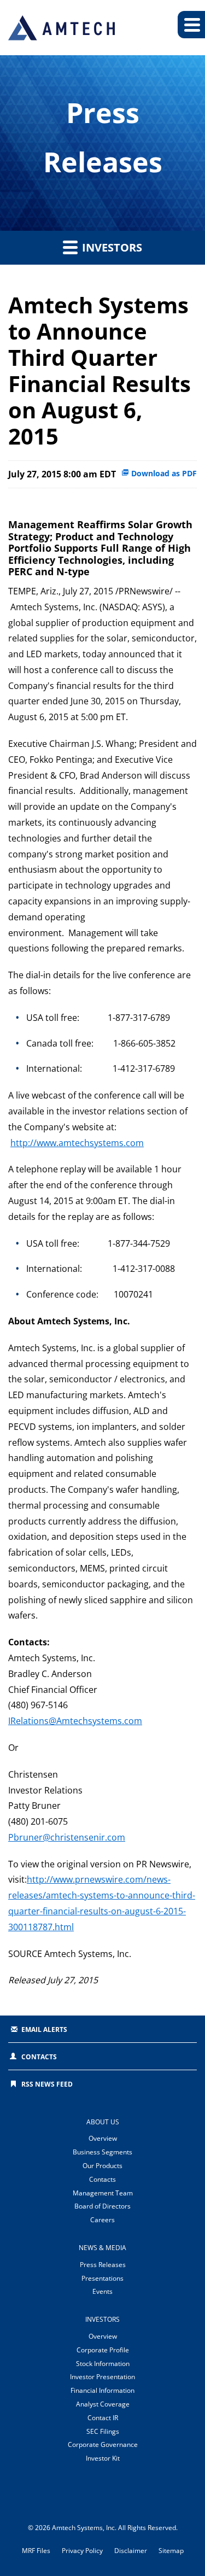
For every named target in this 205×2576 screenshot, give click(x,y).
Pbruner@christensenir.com (67, 1837)
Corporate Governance (103, 2444)
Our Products (102, 2166)
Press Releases (103, 2265)
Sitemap (171, 2551)
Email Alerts (44, 2029)
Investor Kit (103, 2458)
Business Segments (102, 2152)
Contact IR (103, 2418)
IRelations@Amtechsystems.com (75, 1721)
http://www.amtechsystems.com (77, 1143)
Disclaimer (131, 2551)
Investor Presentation (102, 2377)
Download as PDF (163, 473)
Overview (103, 2138)
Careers (102, 2220)
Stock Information (103, 2364)
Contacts (39, 2057)
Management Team (103, 2193)
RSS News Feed (47, 2084)
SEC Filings (103, 2431)
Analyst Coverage (103, 2404)
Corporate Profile (103, 2350)
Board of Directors (102, 2206)
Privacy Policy (82, 2551)
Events (102, 2291)
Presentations (102, 2278)
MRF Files (36, 2551)
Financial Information (102, 2390)
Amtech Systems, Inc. (84, 2528)
